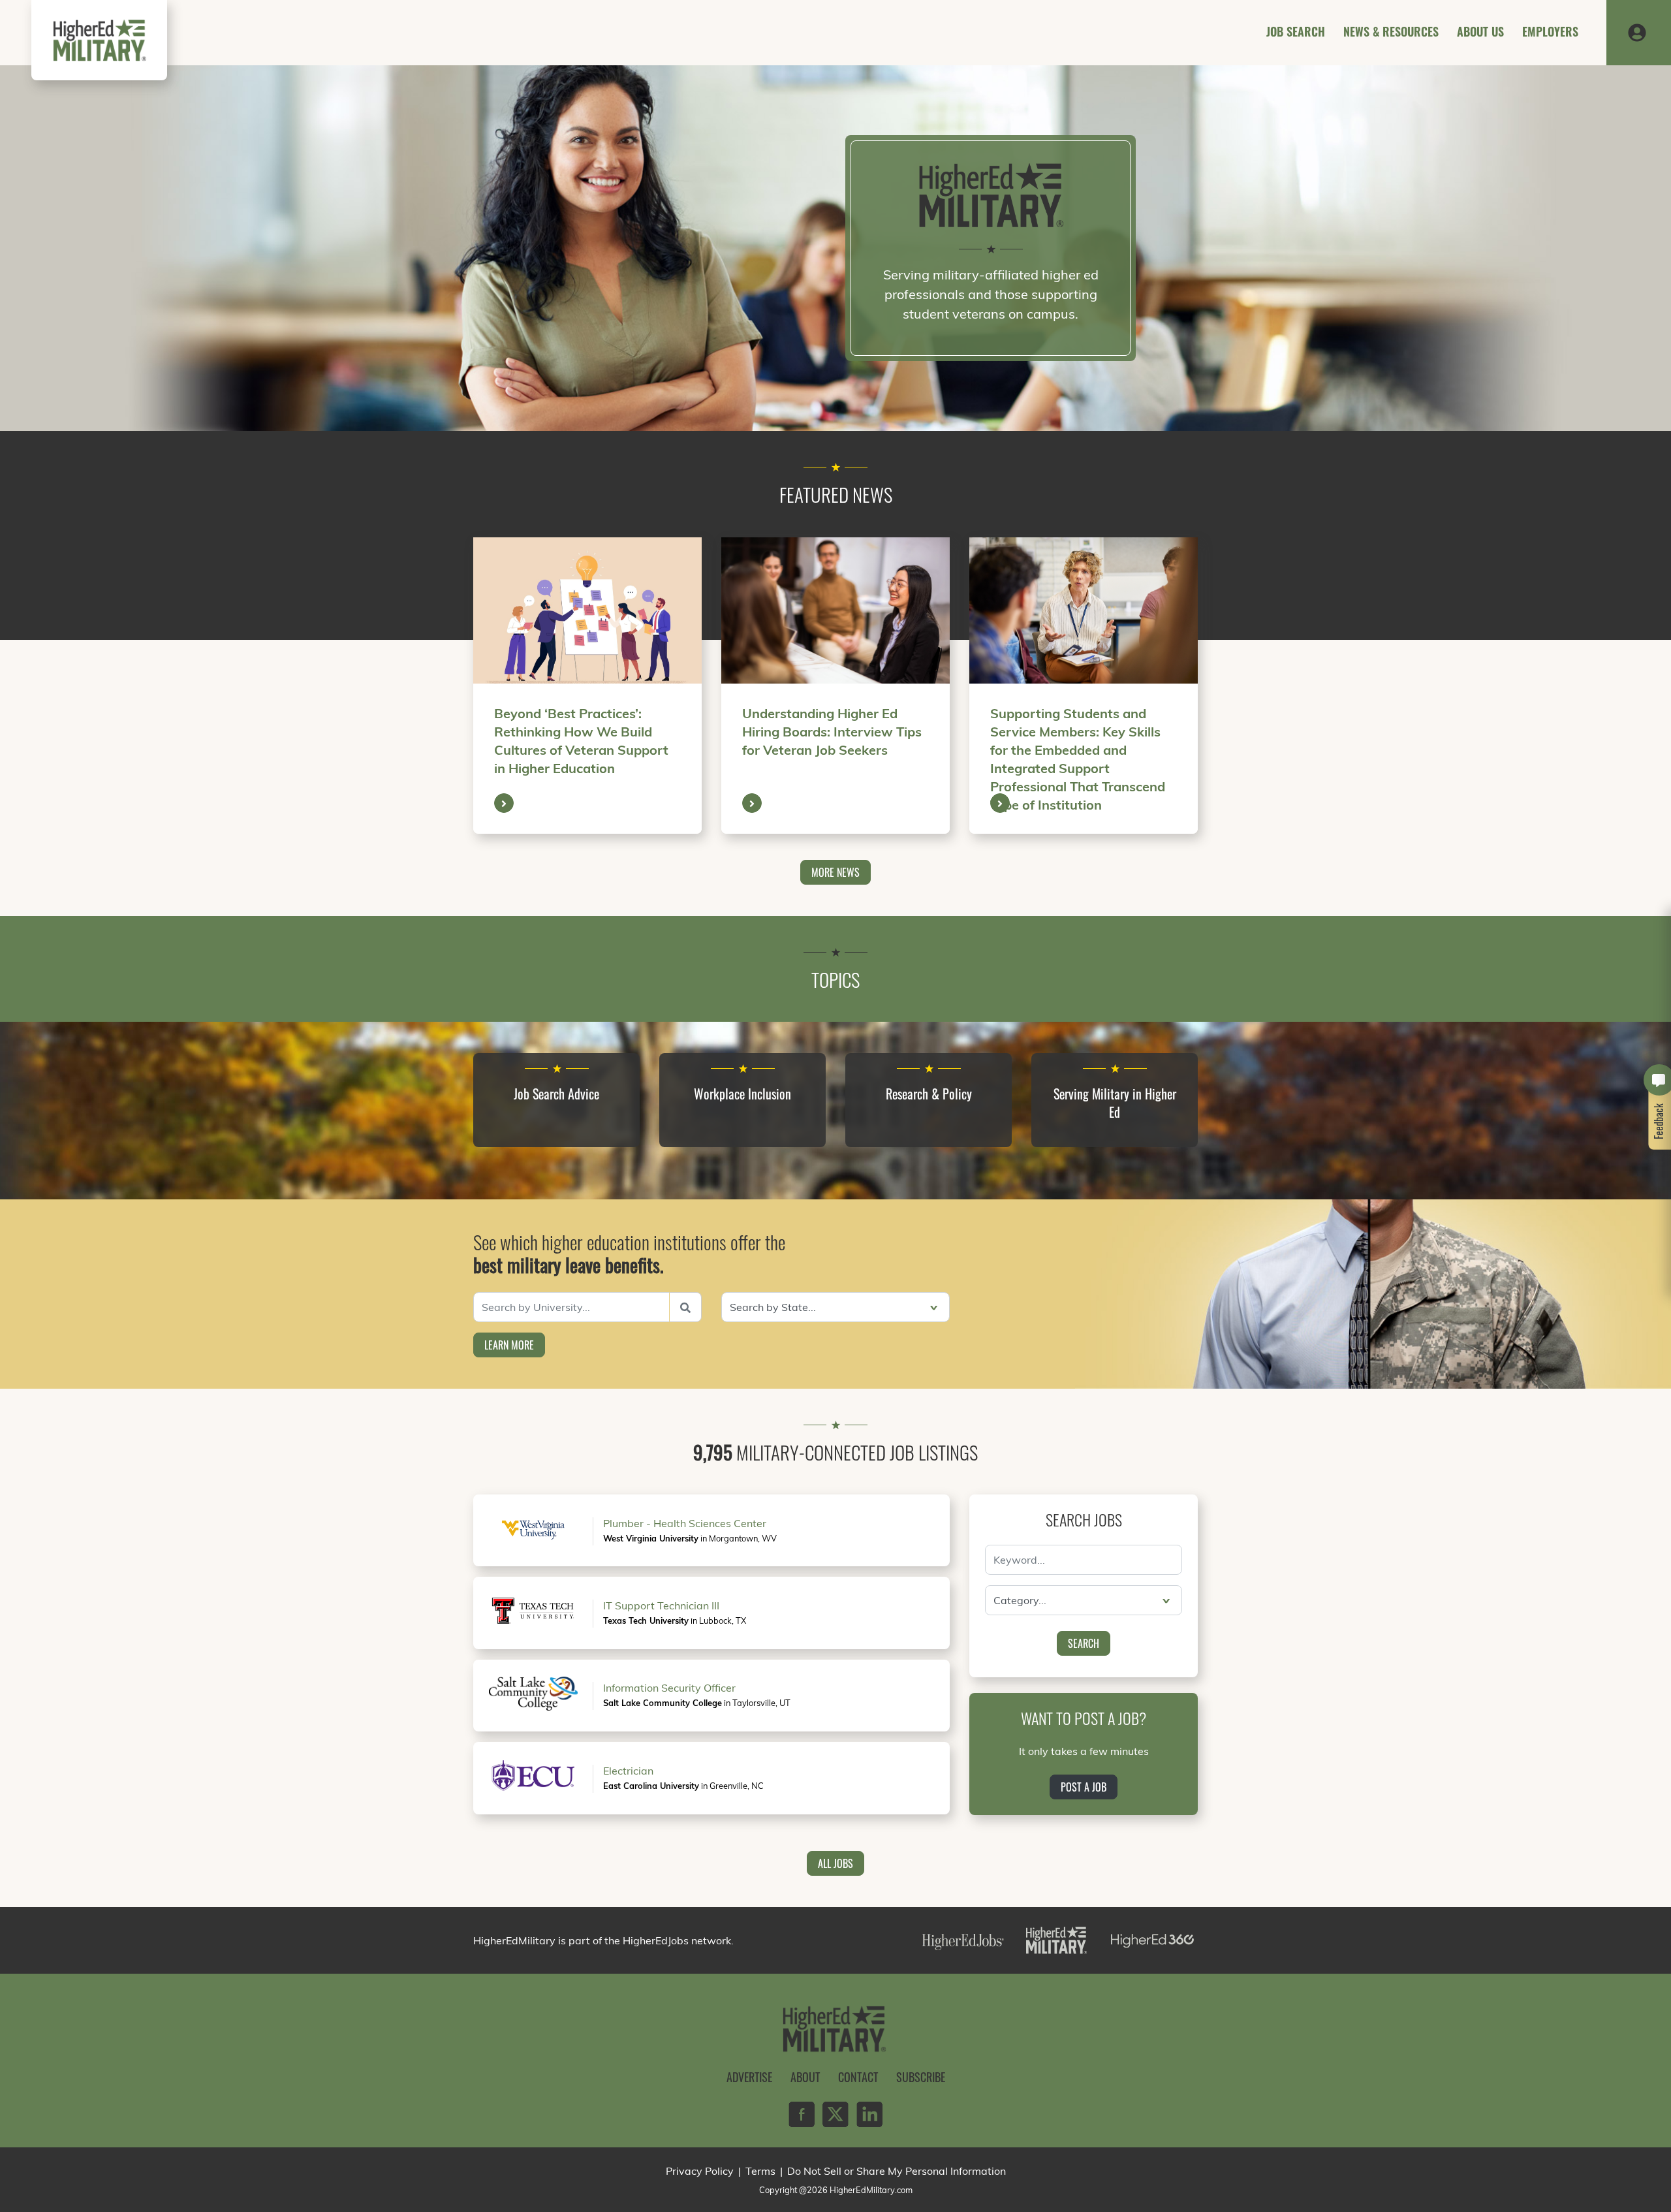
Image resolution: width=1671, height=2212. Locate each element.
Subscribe (921, 2077)
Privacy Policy (700, 2171)
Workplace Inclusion (742, 1094)
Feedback (1659, 1121)
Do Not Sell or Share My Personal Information (897, 2171)
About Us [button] (1480, 31)
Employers (1550, 31)
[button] (1637, 31)
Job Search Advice (556, 1094)
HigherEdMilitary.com (871, 2190)
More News (835, 872)
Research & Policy (929, 1094)
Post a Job (1084, 1787)
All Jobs (835, 1863)
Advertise (749, 2077)
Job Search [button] (1296, 31)
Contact (858, 2077)
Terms (760, 2171)
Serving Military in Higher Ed (1115, 1103)
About (805, 2077)
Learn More (509, 1345)
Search (1084, 1643)
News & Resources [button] (1391, 31)
